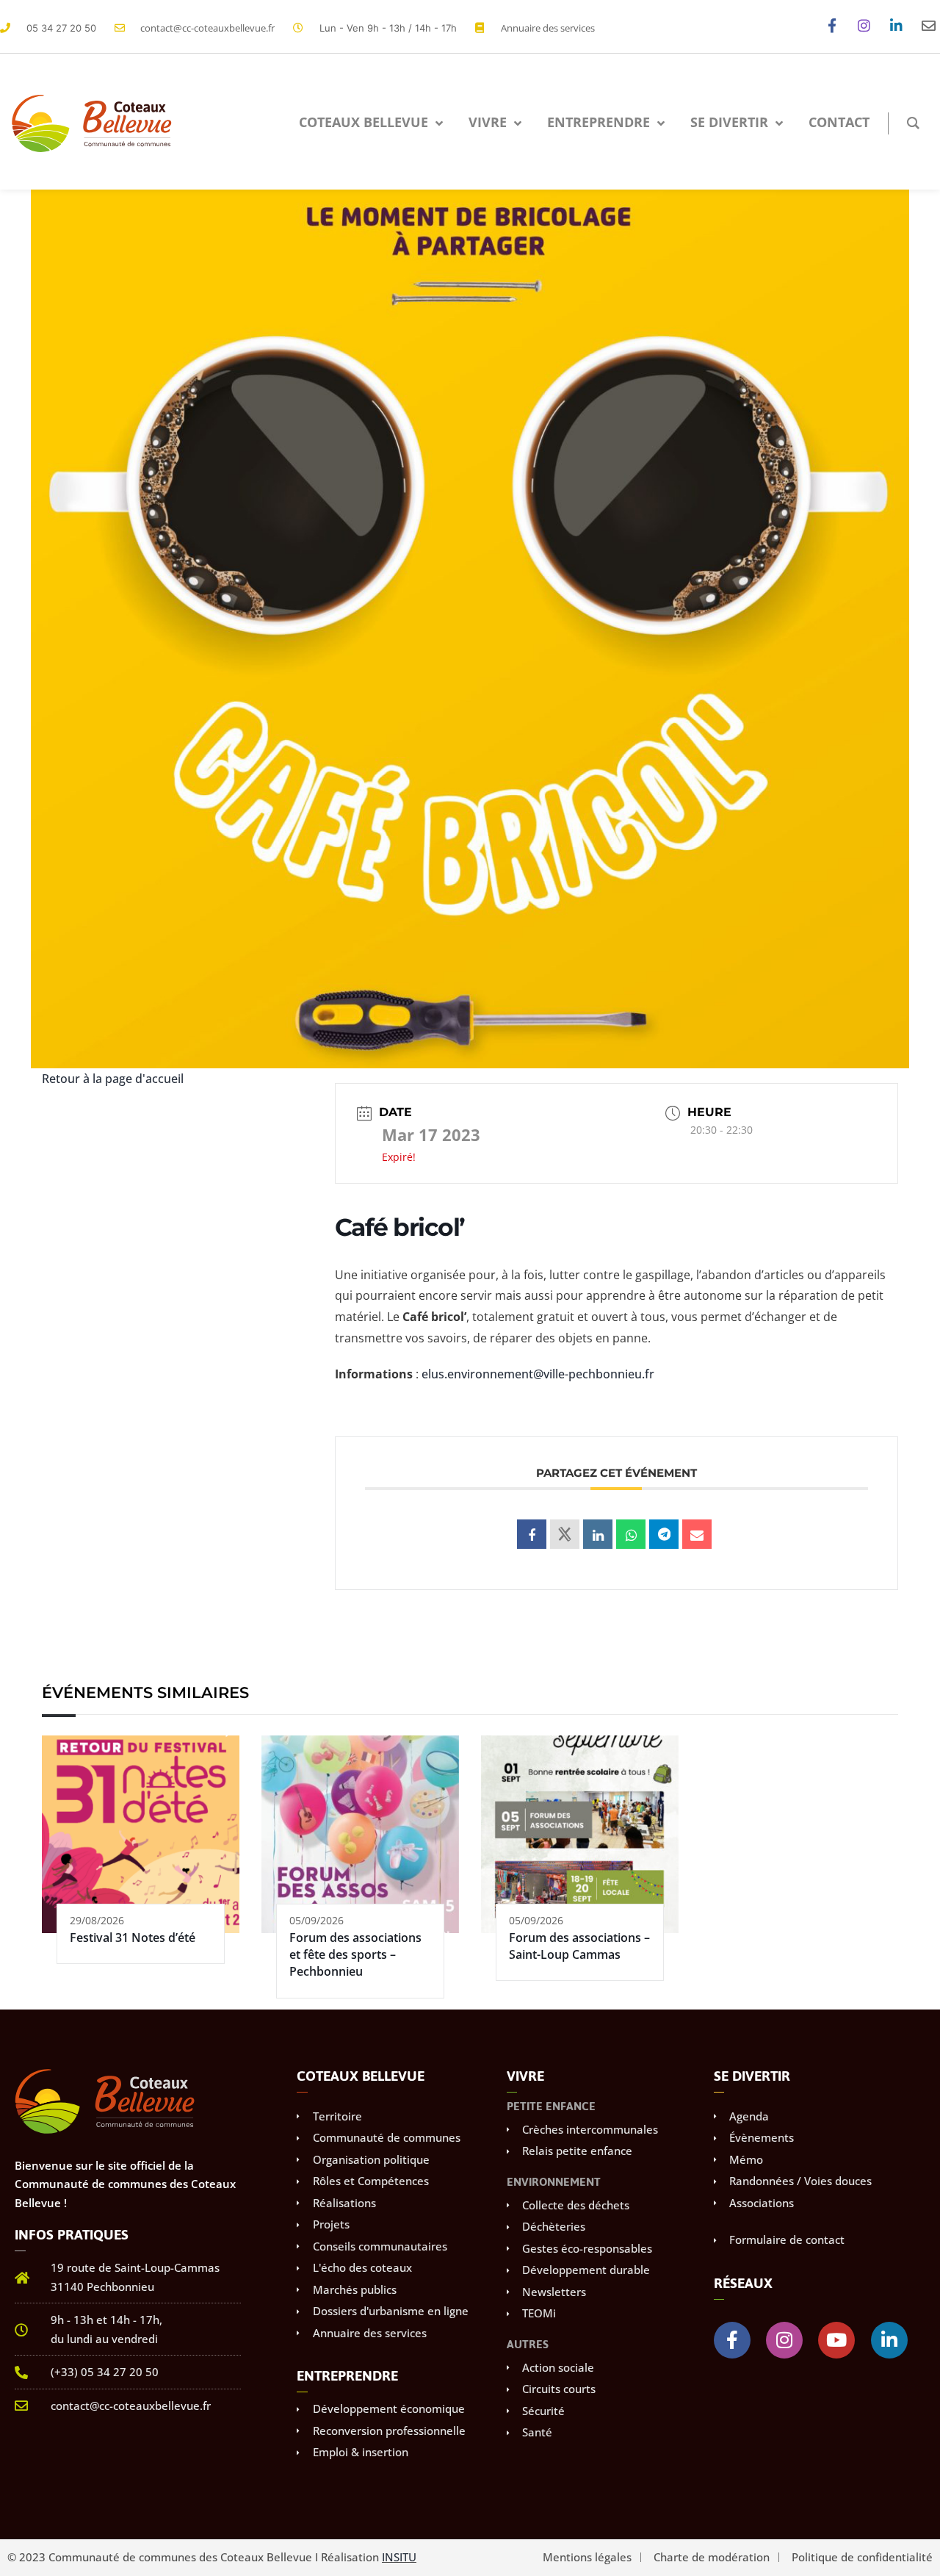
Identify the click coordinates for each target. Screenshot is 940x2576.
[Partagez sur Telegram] (664, 1534)
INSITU (399, 2557)
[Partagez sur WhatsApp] (631, 1534)
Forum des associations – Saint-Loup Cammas (579, 1946)
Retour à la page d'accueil (113, 1079)
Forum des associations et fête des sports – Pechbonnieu (355, 1955)
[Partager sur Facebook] (532, 1534)
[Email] (697, 1534)
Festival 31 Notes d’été (133, 1938)
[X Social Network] (565, 1534)
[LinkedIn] (598, 1534)
